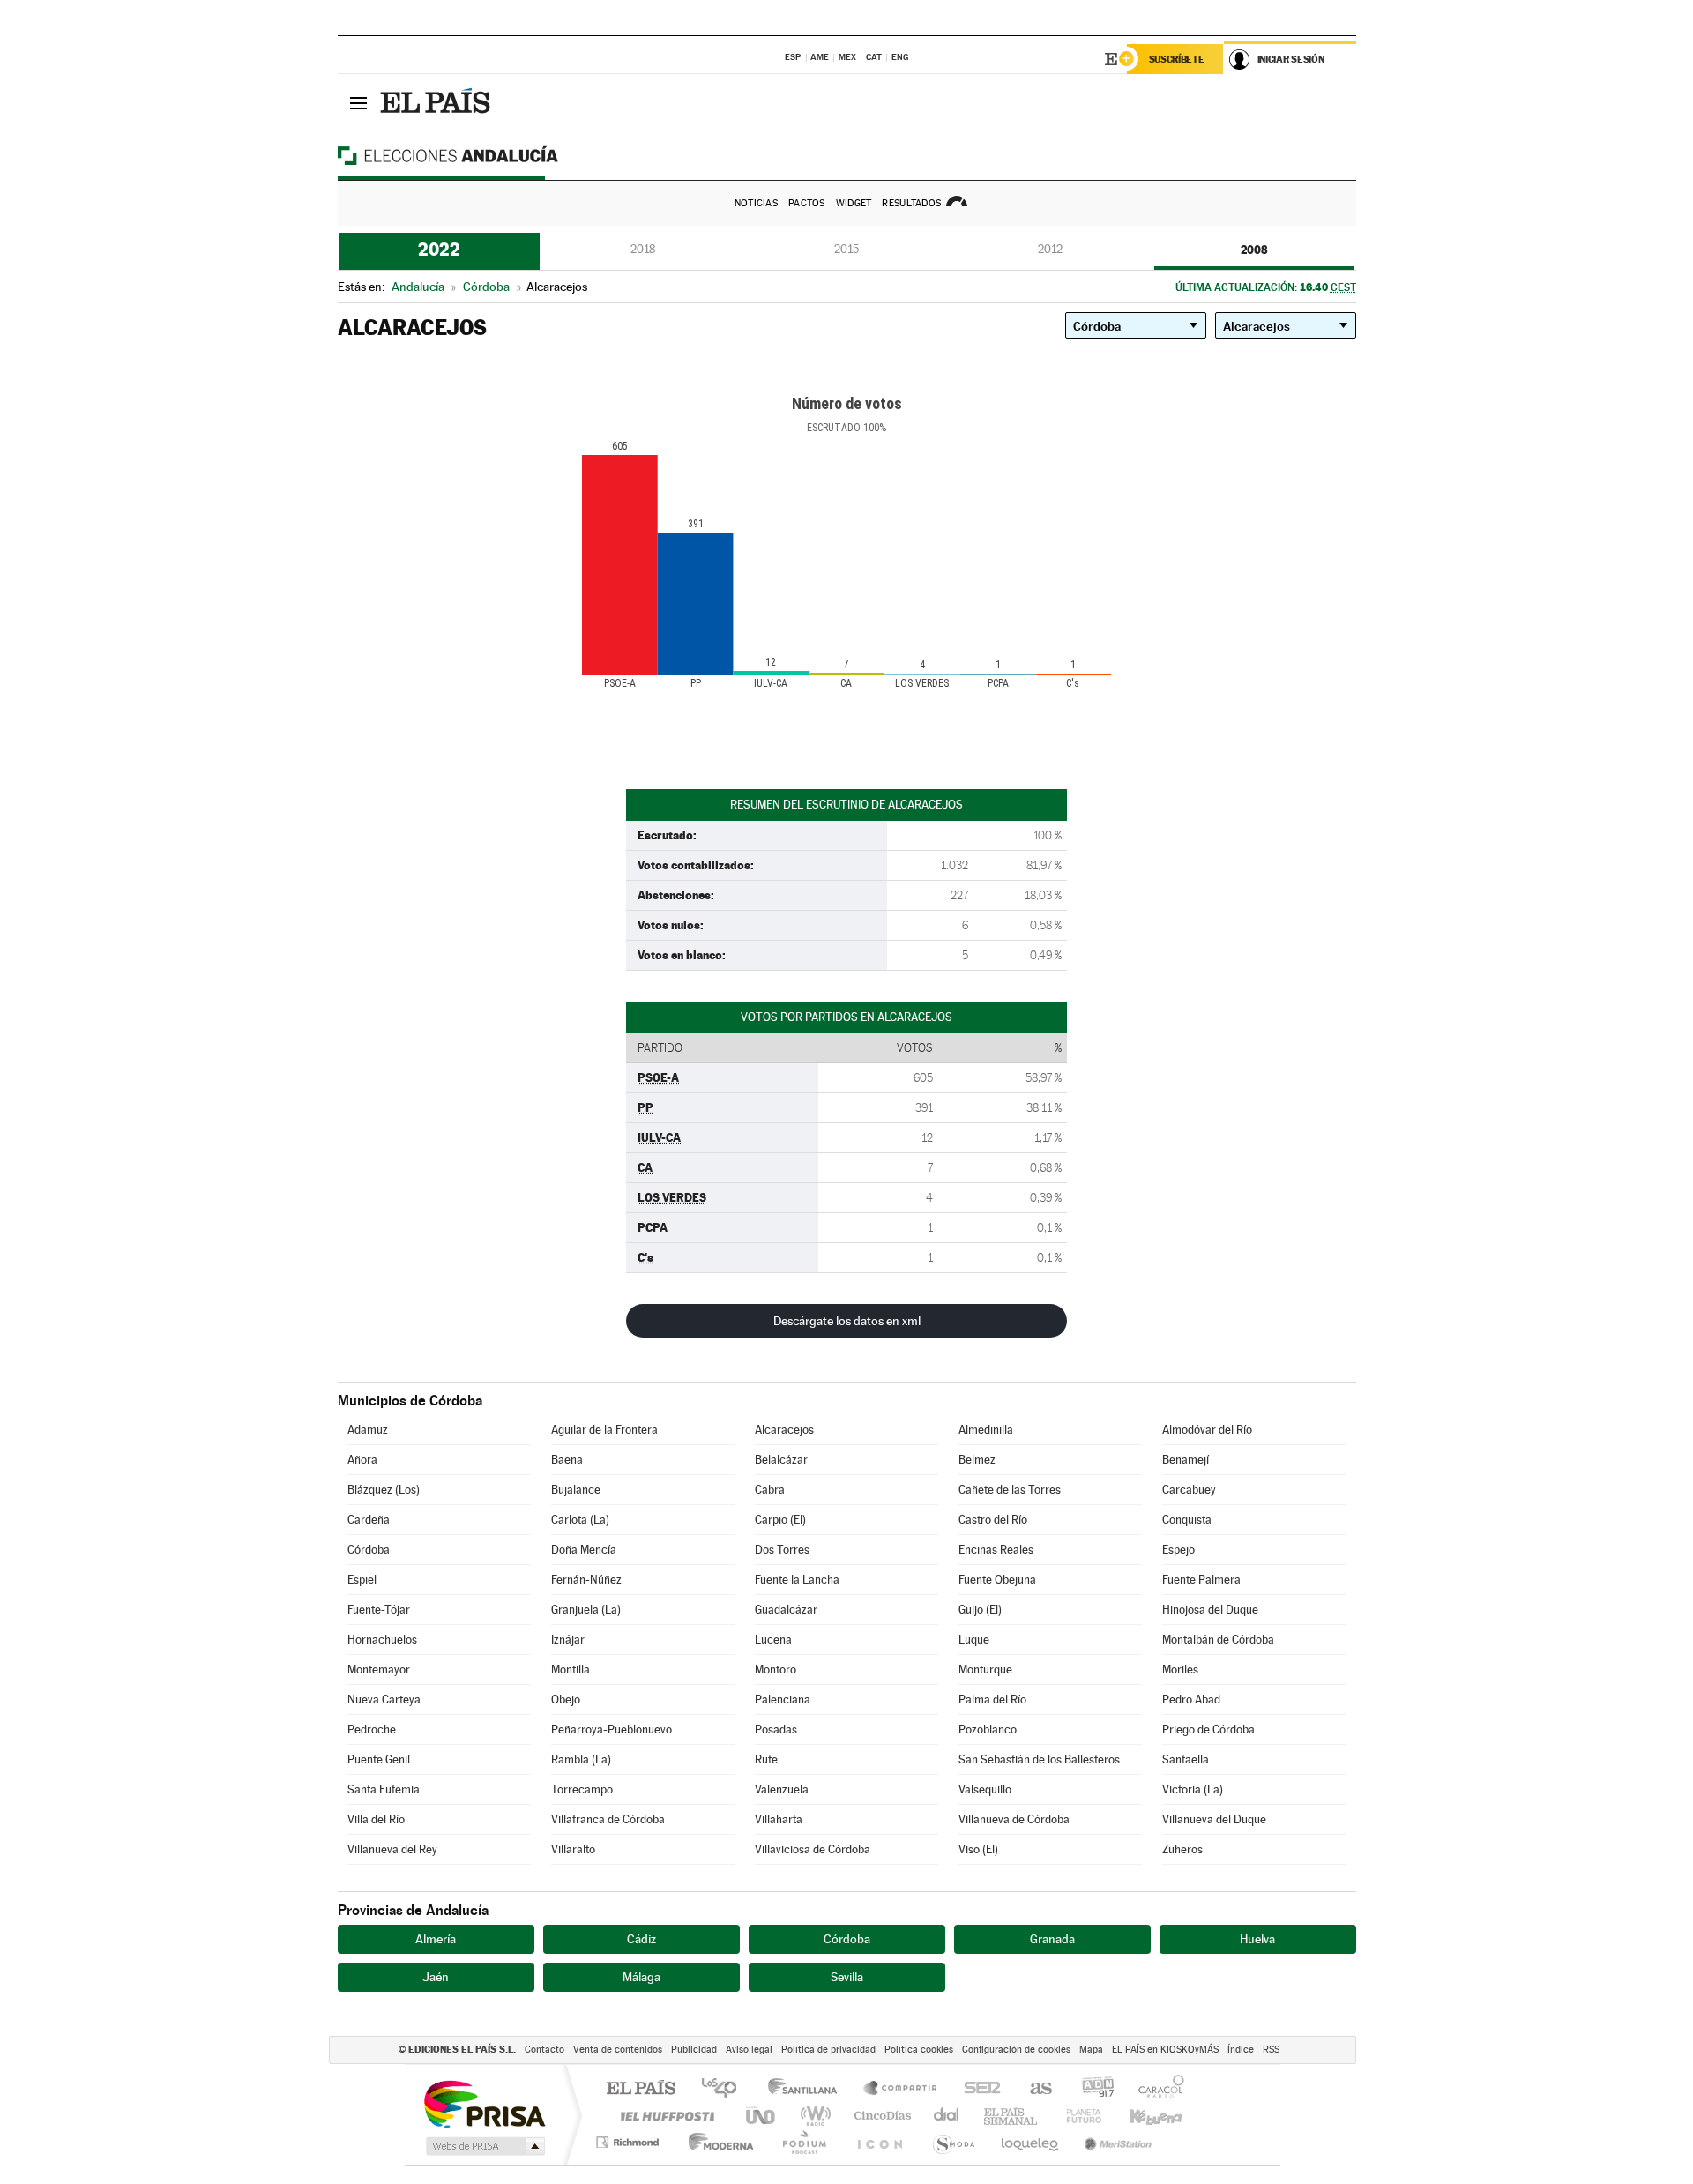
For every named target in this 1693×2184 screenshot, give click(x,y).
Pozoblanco (988, 1729)
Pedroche (372, 1729)
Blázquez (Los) (384, 1490)
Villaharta (779, 1819)
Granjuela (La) (586, 1610)
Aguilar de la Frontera (604, 1430)
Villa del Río (376, 1819)
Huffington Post (664, 2116)
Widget (854, 203)
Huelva (1257, 1939)
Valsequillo (985, 1789)
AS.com (1033, 2089)
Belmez (977, 1460)
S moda (953, 2142)
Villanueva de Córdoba (1014, 1819)
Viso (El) (978, 1849)
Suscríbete (1177, 59)
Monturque (985, 1670)
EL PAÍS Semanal (1012, 2116)
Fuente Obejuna (997, 1580)
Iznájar (568, 1640)
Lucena (773, 1640)
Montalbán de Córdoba (1218, 1640)
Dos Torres (782, 1550)
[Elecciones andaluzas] (479, 155)
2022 (439, 250)
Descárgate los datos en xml (847, 1321)
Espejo (1178, 1550)
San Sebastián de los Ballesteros (1039, 1759)
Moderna (716, 2142)
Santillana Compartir (901, 2089)
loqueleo (1031, 2142)
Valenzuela (782, 1789)
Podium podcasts (803, 2142)
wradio (813, 2116)
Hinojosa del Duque (1210, 1610)
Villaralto (573, 1849)
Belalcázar (781, 1460)
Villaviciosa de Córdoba (813, 1849)
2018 (643, 249)
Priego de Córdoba (1208, 1729)
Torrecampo (582, 1789)
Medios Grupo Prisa (484, 2146)
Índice (1241, 2050)
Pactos (807, 203)
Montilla (571, 1670)
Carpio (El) (780, 1520)
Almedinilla (986, 1430)
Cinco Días (880, 2116)
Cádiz (641, 1939)
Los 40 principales (725, 2089)
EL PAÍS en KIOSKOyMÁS (1165, 2050)
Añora (362, 1460)
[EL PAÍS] (437, 102)
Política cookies (919, 2050)
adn (1091, 2089)
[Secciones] (359, 102)
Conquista (1187, 1520)
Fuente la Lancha (797, 1580)
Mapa (1091, 2050)
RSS (1271, 2050)
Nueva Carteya (384, 1699)
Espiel (362, 1580)
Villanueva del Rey (392, 1849)
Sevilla (847, 1977)
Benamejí (1186, 1460)
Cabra (770, 1490)
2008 (1254, 250)
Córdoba (369, 1550)
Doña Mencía (584, 1550)
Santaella (1186, 1759)
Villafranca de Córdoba (608, 1819)
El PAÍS (641, 2089)
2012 (1050, 249)
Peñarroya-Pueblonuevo (612, 1729)
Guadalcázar (786, 1610)
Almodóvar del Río (1207, 1430)
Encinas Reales (996, 1550)
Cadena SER (977, 2089)
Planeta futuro (1077, 2116)
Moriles (1180, 1670)
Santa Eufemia (384, 1789)
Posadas (776, 1729)
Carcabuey (1189, 1490)
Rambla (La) (581, 1759)
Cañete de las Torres (1010, 1490)
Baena (567, 1460)
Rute (766, 1759)
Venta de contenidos (618, 2050)
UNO (762, 2116)
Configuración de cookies (1016, 2050)
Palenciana (783, 1699)
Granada (1052, 1939)
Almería (436, 1939)
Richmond (630, 2142)
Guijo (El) (980, 1610)
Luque (974, 1640)
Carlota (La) (580, 1520)
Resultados (911, 203)
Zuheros (1182, 1849)
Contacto (544, 2050)
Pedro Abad (1191, 1699)
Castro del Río (993, 1520)
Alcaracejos (784, 1430)
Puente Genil (379, 1759)
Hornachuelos (382, 1640)
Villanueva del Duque (1214, 1819)
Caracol (1156, 2089)
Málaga (641, 1977)
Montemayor (379, 1670)
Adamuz (368, 1430)
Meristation (1115, 2142)
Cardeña (369, 1520)
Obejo (566, 1699)
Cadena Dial (947, 2116)
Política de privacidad (828, 2050)
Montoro (776, 1670)
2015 (846, 249)
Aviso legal (749, 2050)
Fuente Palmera (1201, 1580)
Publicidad (694, 2050)
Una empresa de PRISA (484, 2103)
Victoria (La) (1193, 1789)
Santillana (808, 2089)
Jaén (436, 1977)
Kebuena (1140, 2116)
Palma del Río (992, 1699)
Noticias (756, 203)
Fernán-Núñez (586, 1580)
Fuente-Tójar (379, 1610)
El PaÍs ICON (879, 2142)
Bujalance (576, 1490)
